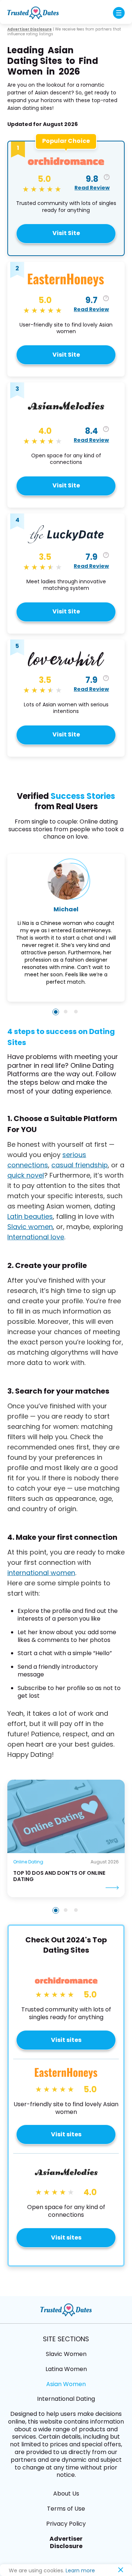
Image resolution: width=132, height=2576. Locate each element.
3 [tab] (76, 1910)
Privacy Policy (66, 2524)
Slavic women (30, 1227)
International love (36, 1237)
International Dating (66, 2399)
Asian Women (66, 2384)
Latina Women (66, 2369)
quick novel (26, 1175)
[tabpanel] (66, 1838)
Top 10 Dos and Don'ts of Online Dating (59, 1876)
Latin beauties (30, 1216)
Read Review (92, 188)
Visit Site (66, 233)
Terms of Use (66, 2509)
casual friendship (80, 1165)
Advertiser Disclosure (66, 2543)
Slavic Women (66, 2354)
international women (41, 1573)
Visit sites (66, 2040)
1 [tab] (56, 1910)
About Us (66, 2494)
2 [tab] (66, 1910)
